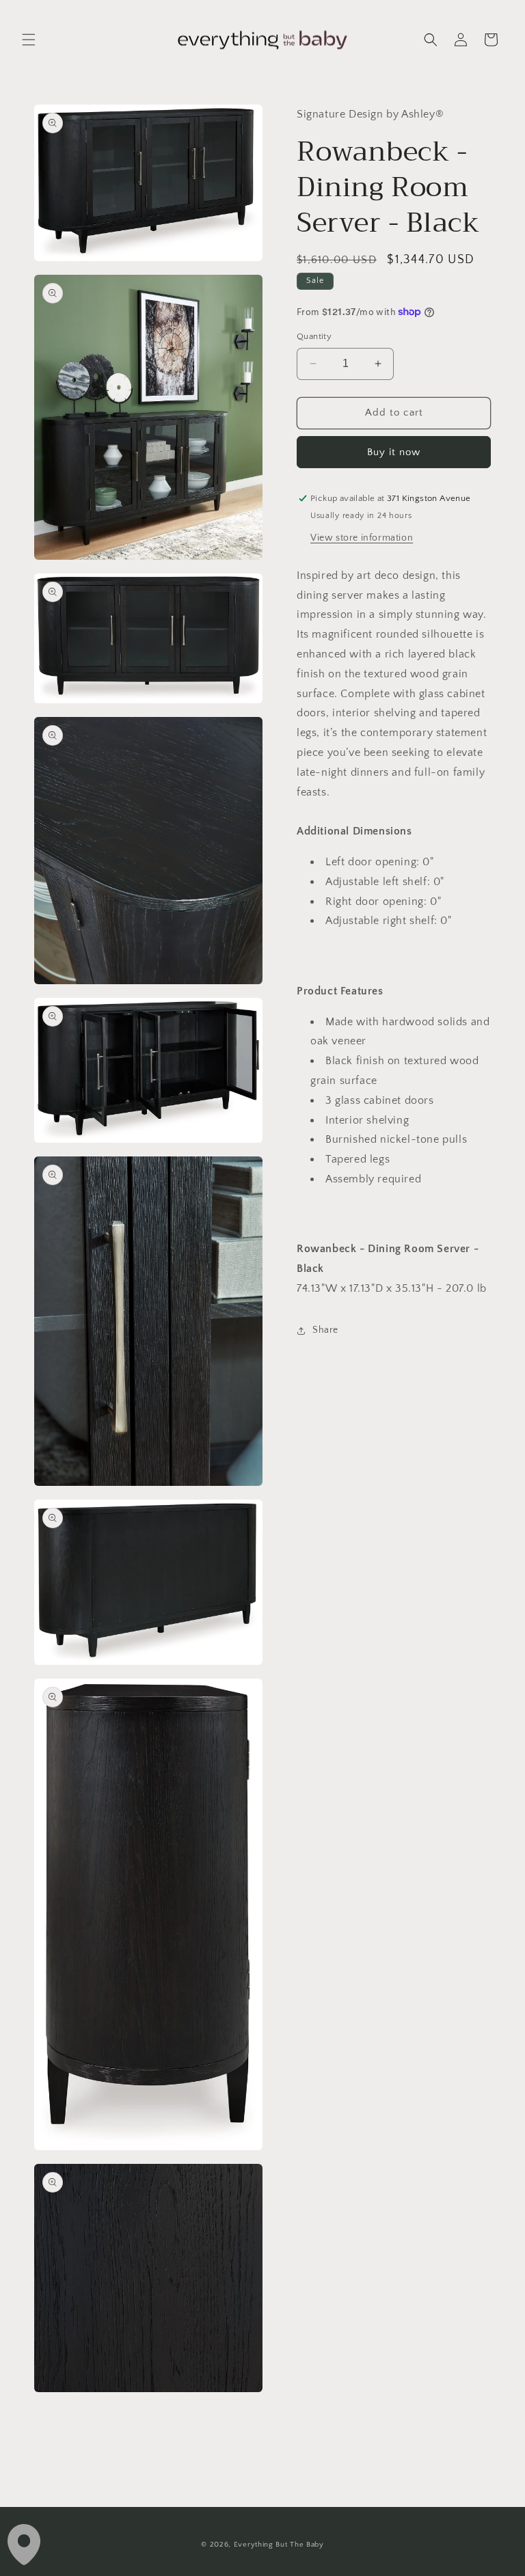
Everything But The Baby (279, 2545)
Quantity (314, 336)
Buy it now (394, 452)
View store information (362, 538)
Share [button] (325, 1330)
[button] (29, 40)
